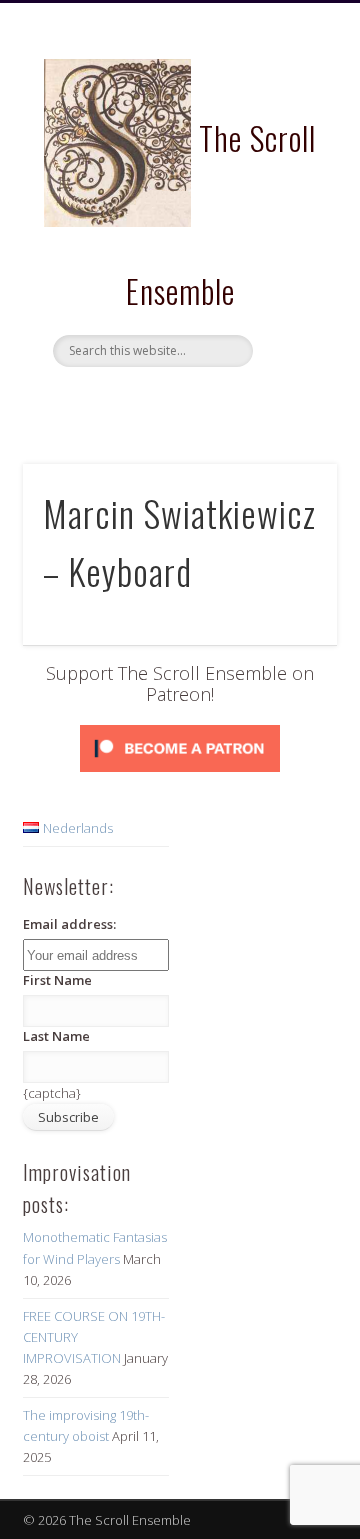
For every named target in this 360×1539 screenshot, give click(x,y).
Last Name (56, 1036)
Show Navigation (290, 179)
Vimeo (218, 401)
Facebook (136, 401)
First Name (57, 980)
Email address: (69, 924)
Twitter (177, 401)
